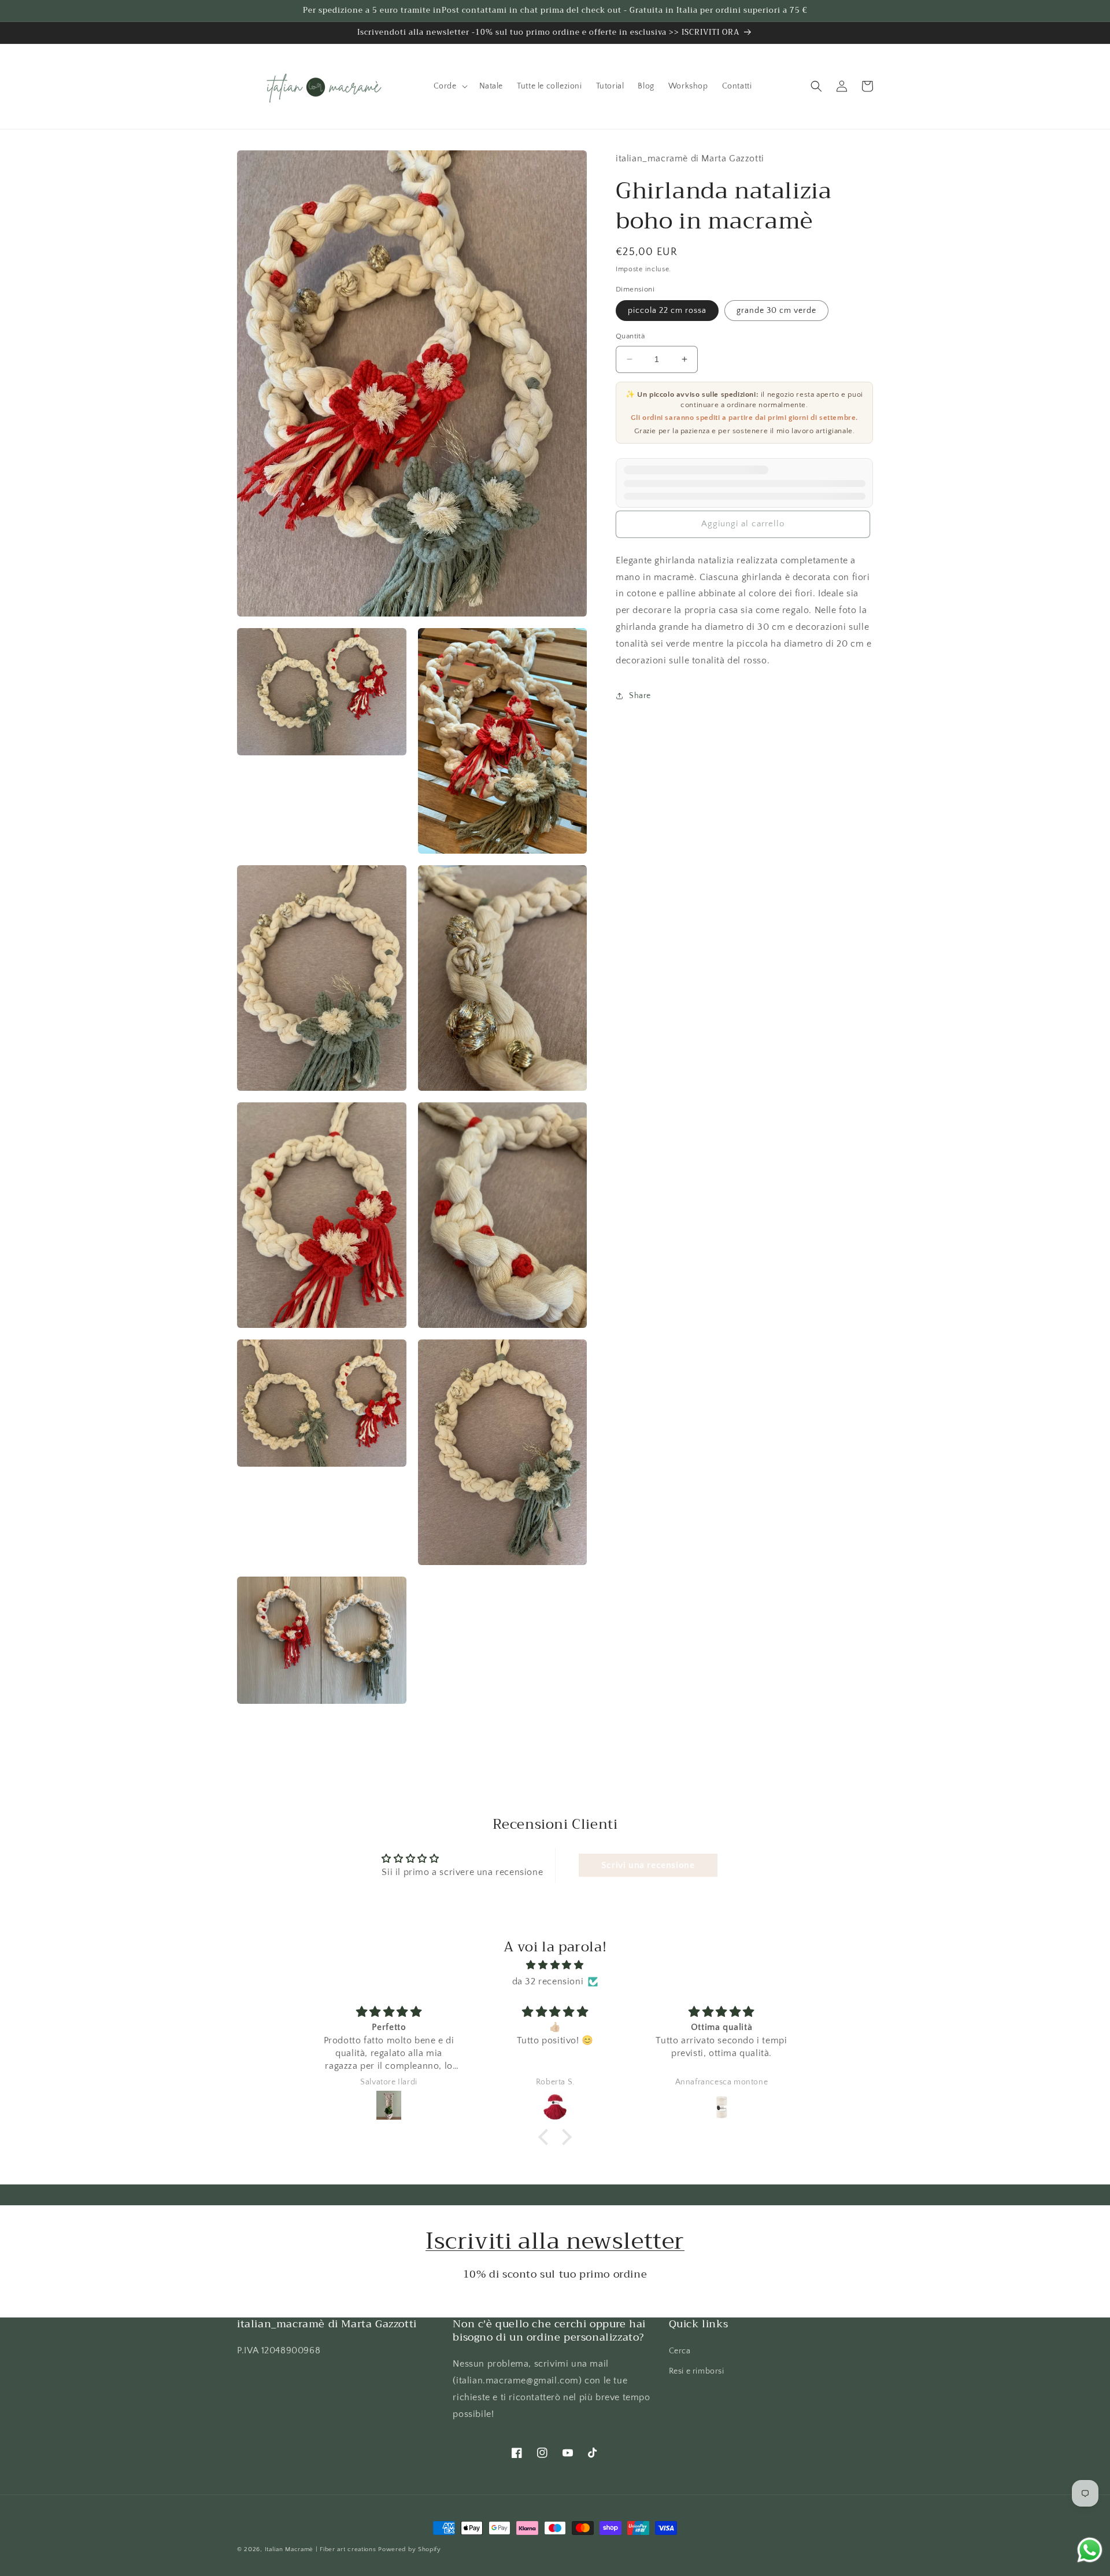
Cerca (680, 2351)
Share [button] (640, 696)
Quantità (630, 336)
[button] (449, 86)
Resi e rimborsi (697, 2371)
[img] (555, 1965)
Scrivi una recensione (648, 1865)
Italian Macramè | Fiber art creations (321, 2549)
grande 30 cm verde (776, 311)
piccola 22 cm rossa (667, 311)
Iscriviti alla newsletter (555, 2241)
